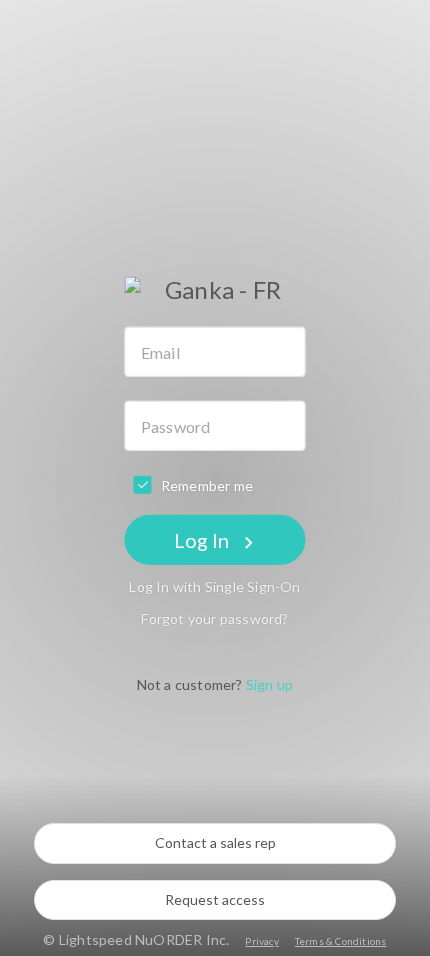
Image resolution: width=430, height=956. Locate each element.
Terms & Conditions (341, 941)
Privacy (261, 941)
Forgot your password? (214, 618)
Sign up (269, 684)
